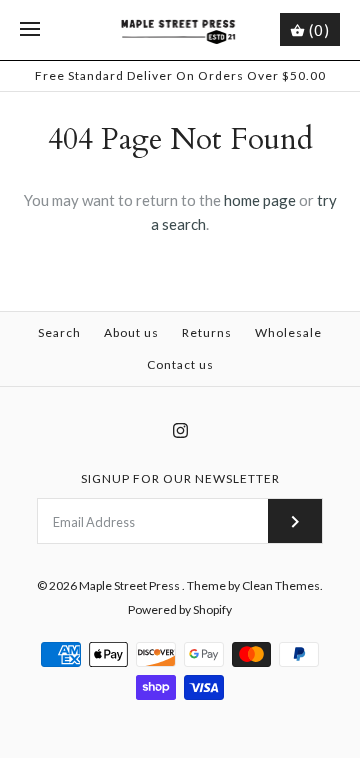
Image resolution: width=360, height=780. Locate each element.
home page (260, 200)
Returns (207, 332)
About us (131, 332)
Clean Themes (281, 585)
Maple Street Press (130, 585)
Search (59, 332)
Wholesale (288, 332)
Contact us (180, 364)
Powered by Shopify (180, 609)
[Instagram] (180, 430)
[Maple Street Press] (180, 30)
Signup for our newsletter (180, 478)
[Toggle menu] (30, 30)
